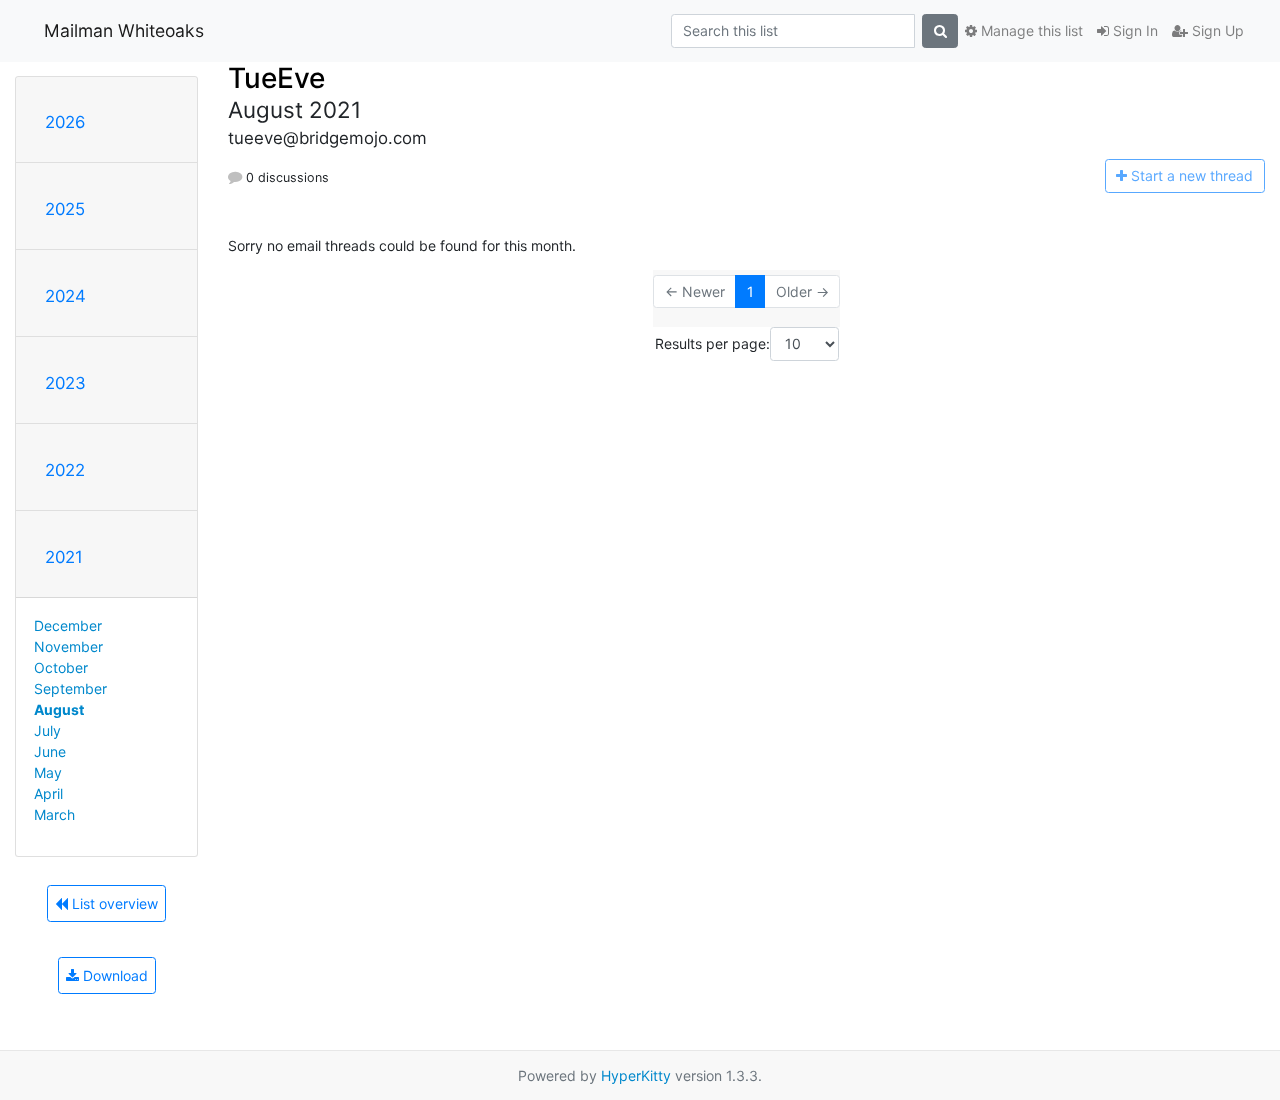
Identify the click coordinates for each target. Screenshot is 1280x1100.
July (47, 730)
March (54, 814)
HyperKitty (636, 1075)
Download (113, 975)
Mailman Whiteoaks (124, 30)
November (68, 646)
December (68, 625)
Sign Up (1216, 30)
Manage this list (1030, 30)
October (61, 667)
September (70, 688)
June (50, 751)
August (59, 709)
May (48, 772)
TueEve (276, 78)
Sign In (1133, 30)
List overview (113, 903)
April (48, 793)
